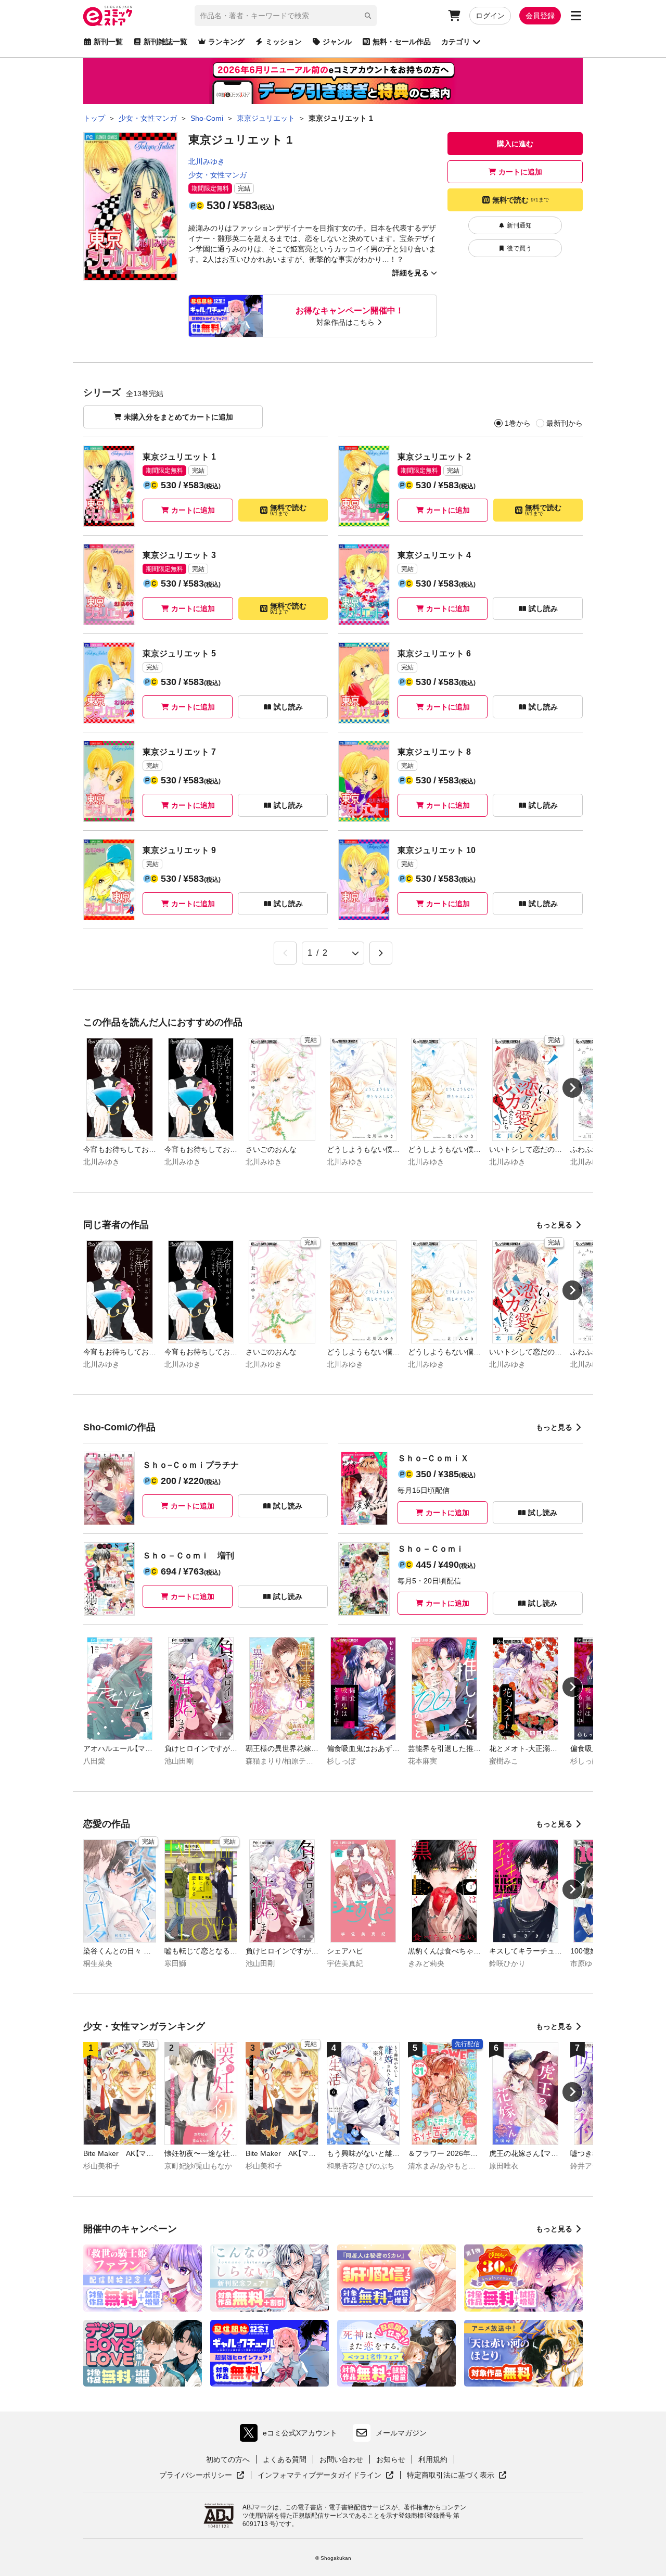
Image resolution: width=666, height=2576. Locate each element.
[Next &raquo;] (381, 953)
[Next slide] (572, 1088)
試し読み (543, 608)
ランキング (226, 42)
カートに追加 (520, 172)
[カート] (454, 16)
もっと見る (554, 1225)
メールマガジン (401, 2433)
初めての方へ (228, 2459)
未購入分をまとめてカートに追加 (178, 417)
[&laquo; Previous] (285, 953)
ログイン (490, 16)
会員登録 (540, 16)
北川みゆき (207, 161)
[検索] (368, 16)
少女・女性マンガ (217, 175)
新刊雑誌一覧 (165, 42)
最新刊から (565, 423)
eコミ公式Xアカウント (291, 2435)
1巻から (518, 423)
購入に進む (515, 144)
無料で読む (521, 200)
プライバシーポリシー (202, 2476)
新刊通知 (519, 225)
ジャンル (337, 42)
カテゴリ (456, 42)
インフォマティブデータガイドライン (319, 2476)
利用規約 (433, 2459)
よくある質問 (285, 2459)
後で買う (519, 248)
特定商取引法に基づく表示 (457, 2476)
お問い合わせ (341, 2459)
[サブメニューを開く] (576, 16)
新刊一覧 (108, 42)
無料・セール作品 (402, 42)
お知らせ (391, 2459)
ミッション (284, 42)
